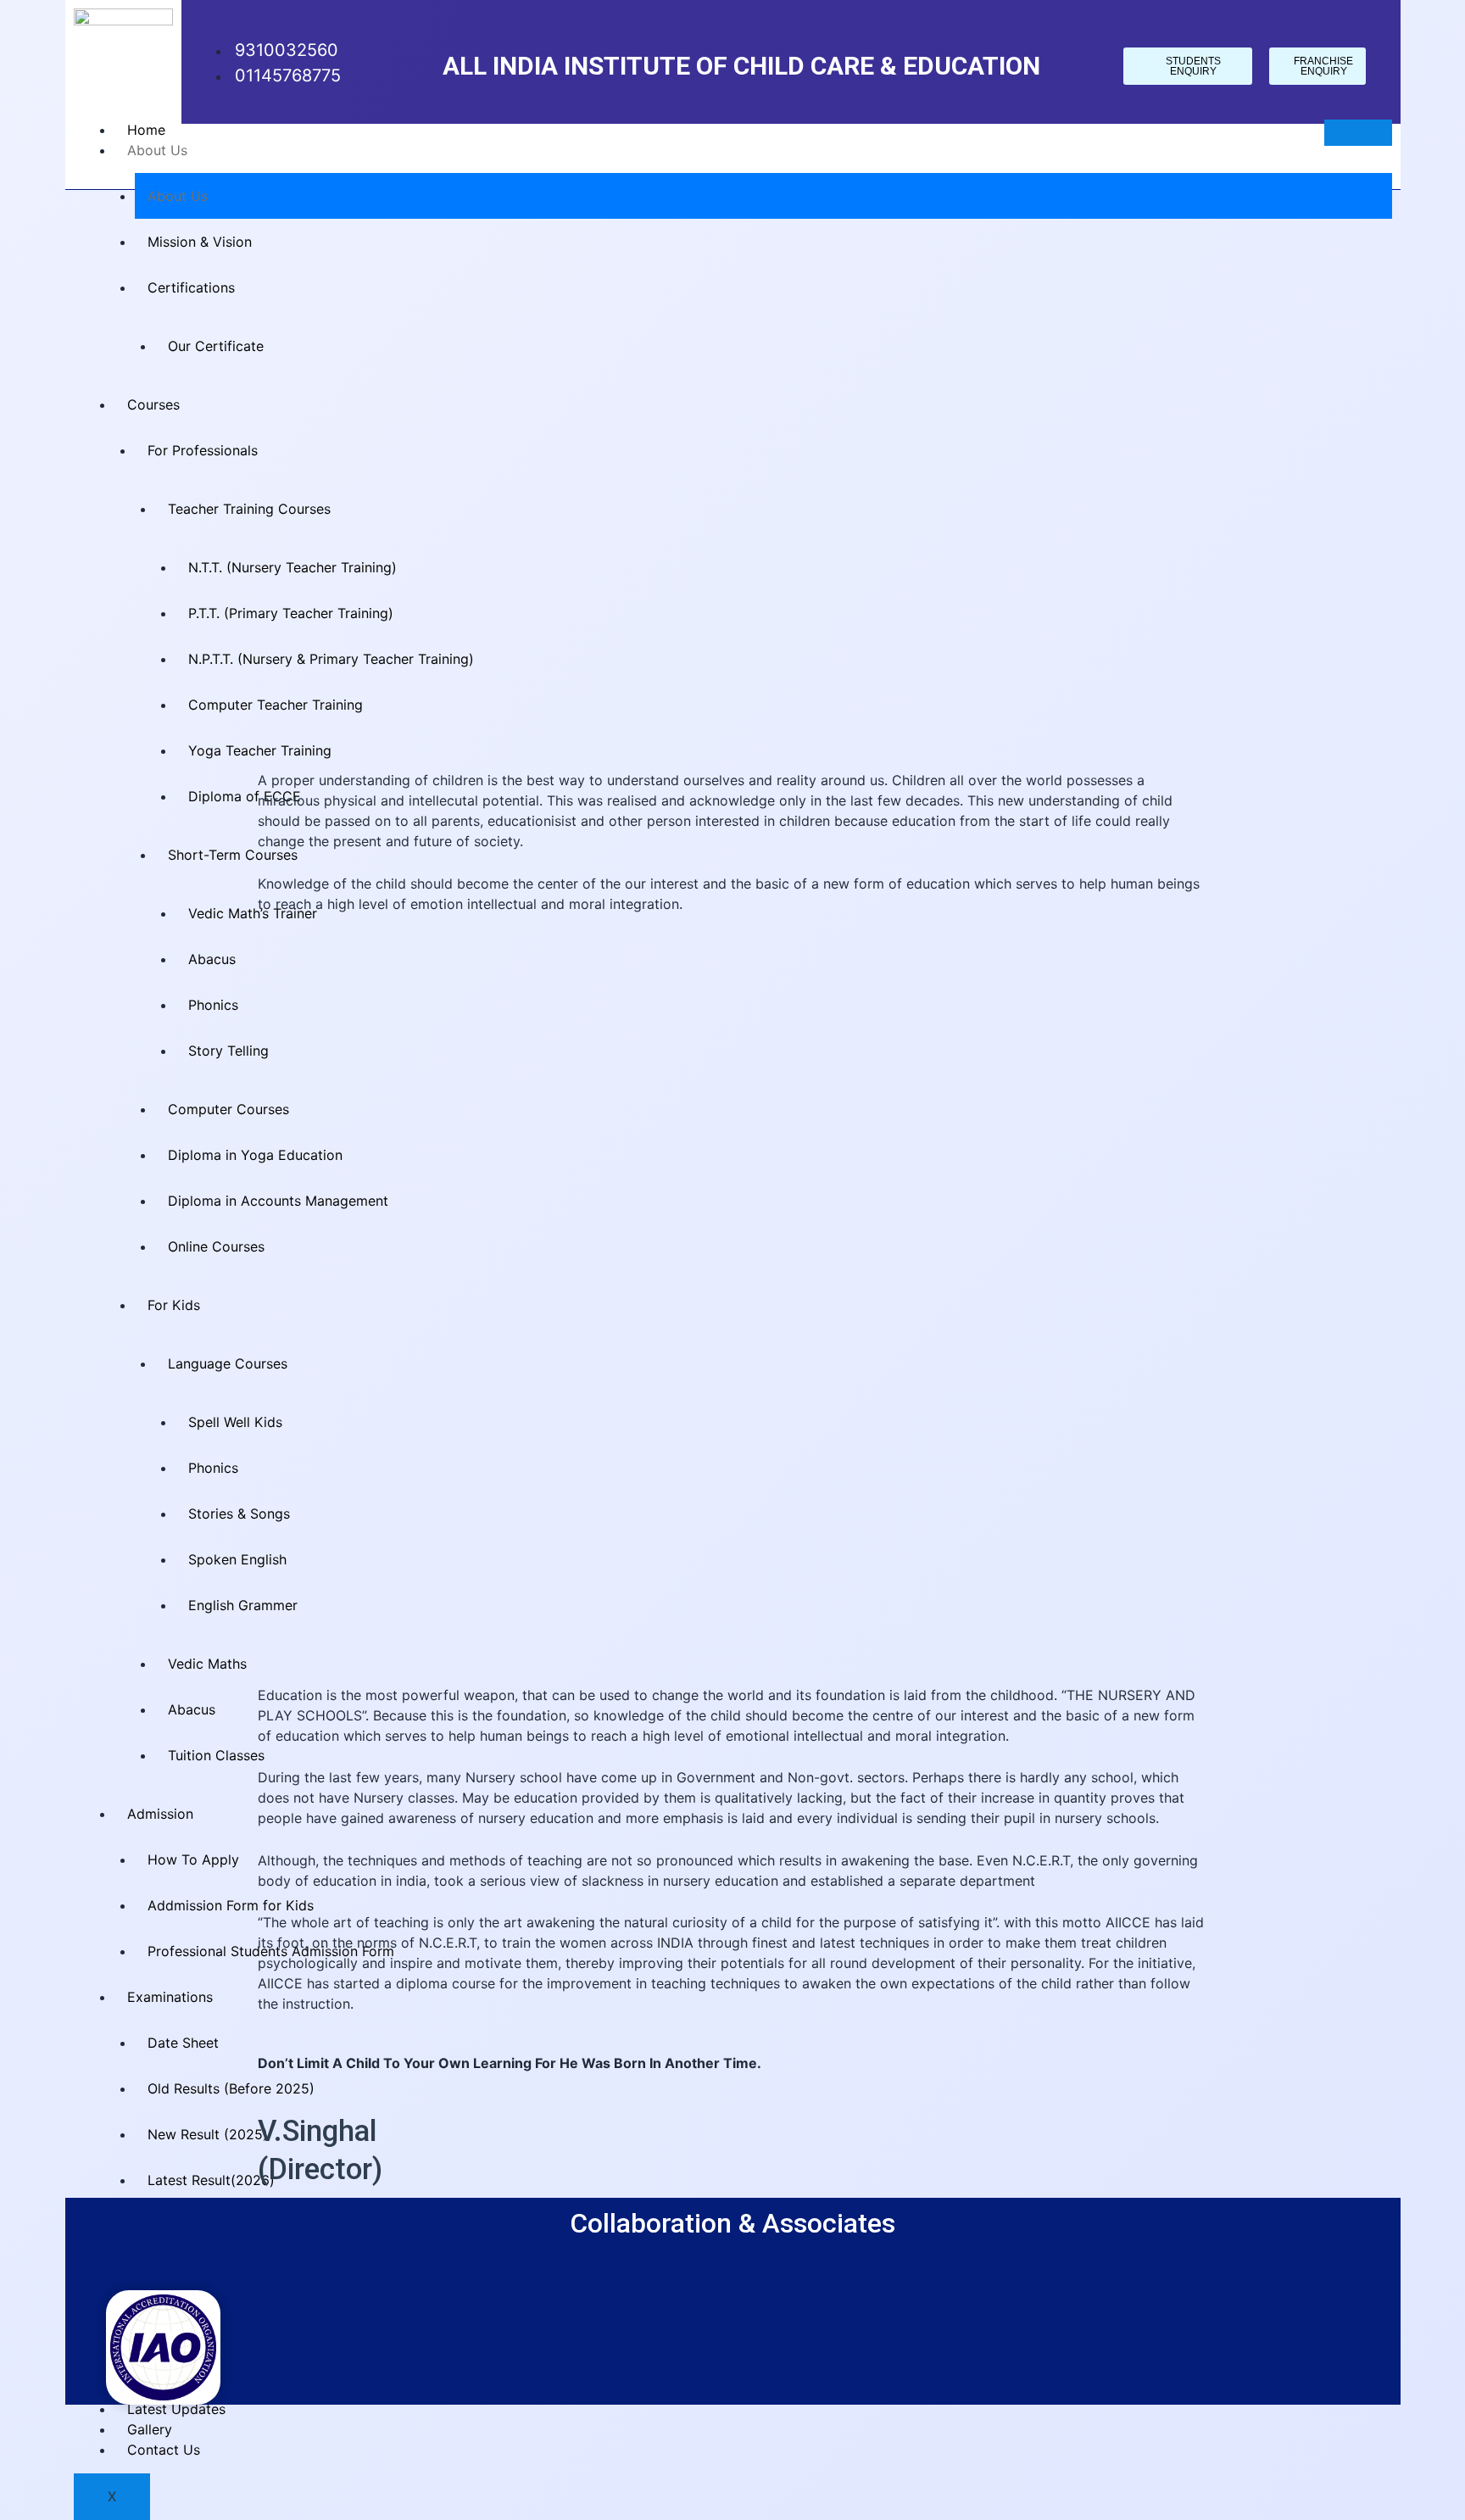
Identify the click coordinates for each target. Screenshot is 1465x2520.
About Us (157, 150)
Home (146, 130)
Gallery (150, 2429)
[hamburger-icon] (1358, 133)
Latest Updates (176, 2409)
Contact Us (164, 2450)
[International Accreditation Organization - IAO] (163, 2346)
